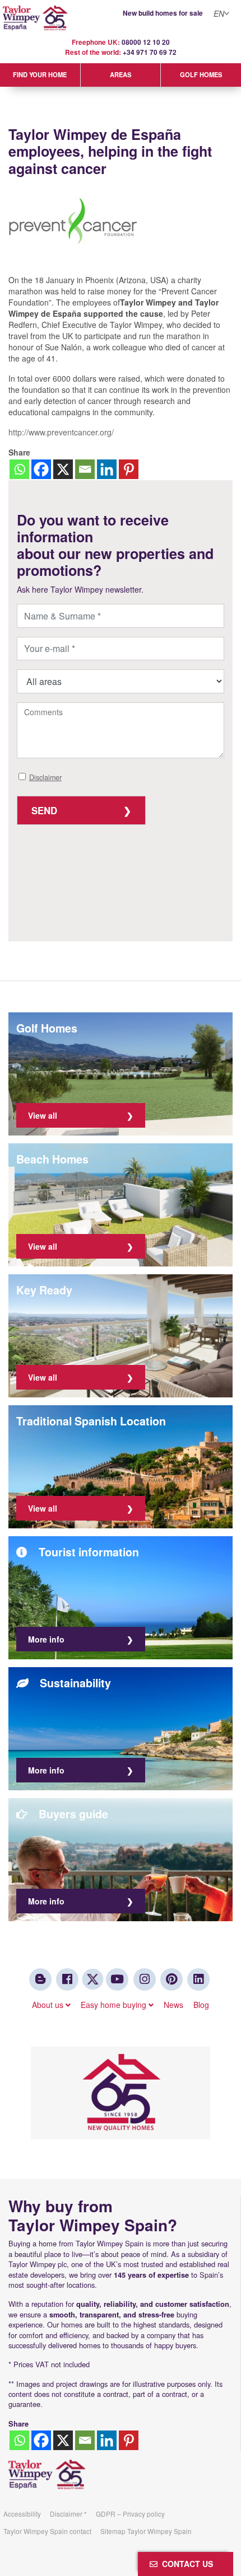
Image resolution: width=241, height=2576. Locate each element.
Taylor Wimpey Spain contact (47, 2531)
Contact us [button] (185, 2564)
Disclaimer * (68, 2514)
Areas (121, 74)
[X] (63, 469)
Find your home (40, 74)
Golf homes (201, 74)
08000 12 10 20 (146, 42)
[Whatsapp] (19, 469)
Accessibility (22, 2514)
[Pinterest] (129, 469)
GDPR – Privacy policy (130, 2514)
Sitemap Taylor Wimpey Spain (146, 2531)
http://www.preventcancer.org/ (61, 432)
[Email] (85, 469)
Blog (201, 2005)
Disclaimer (45, 777)
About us (49, 2005)
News (173, 2005)
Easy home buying (115, 2005)
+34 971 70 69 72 (150, 52)
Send (44, 810)
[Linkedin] (107, 469)
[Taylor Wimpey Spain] (121, 18)
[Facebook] (41, 469)
